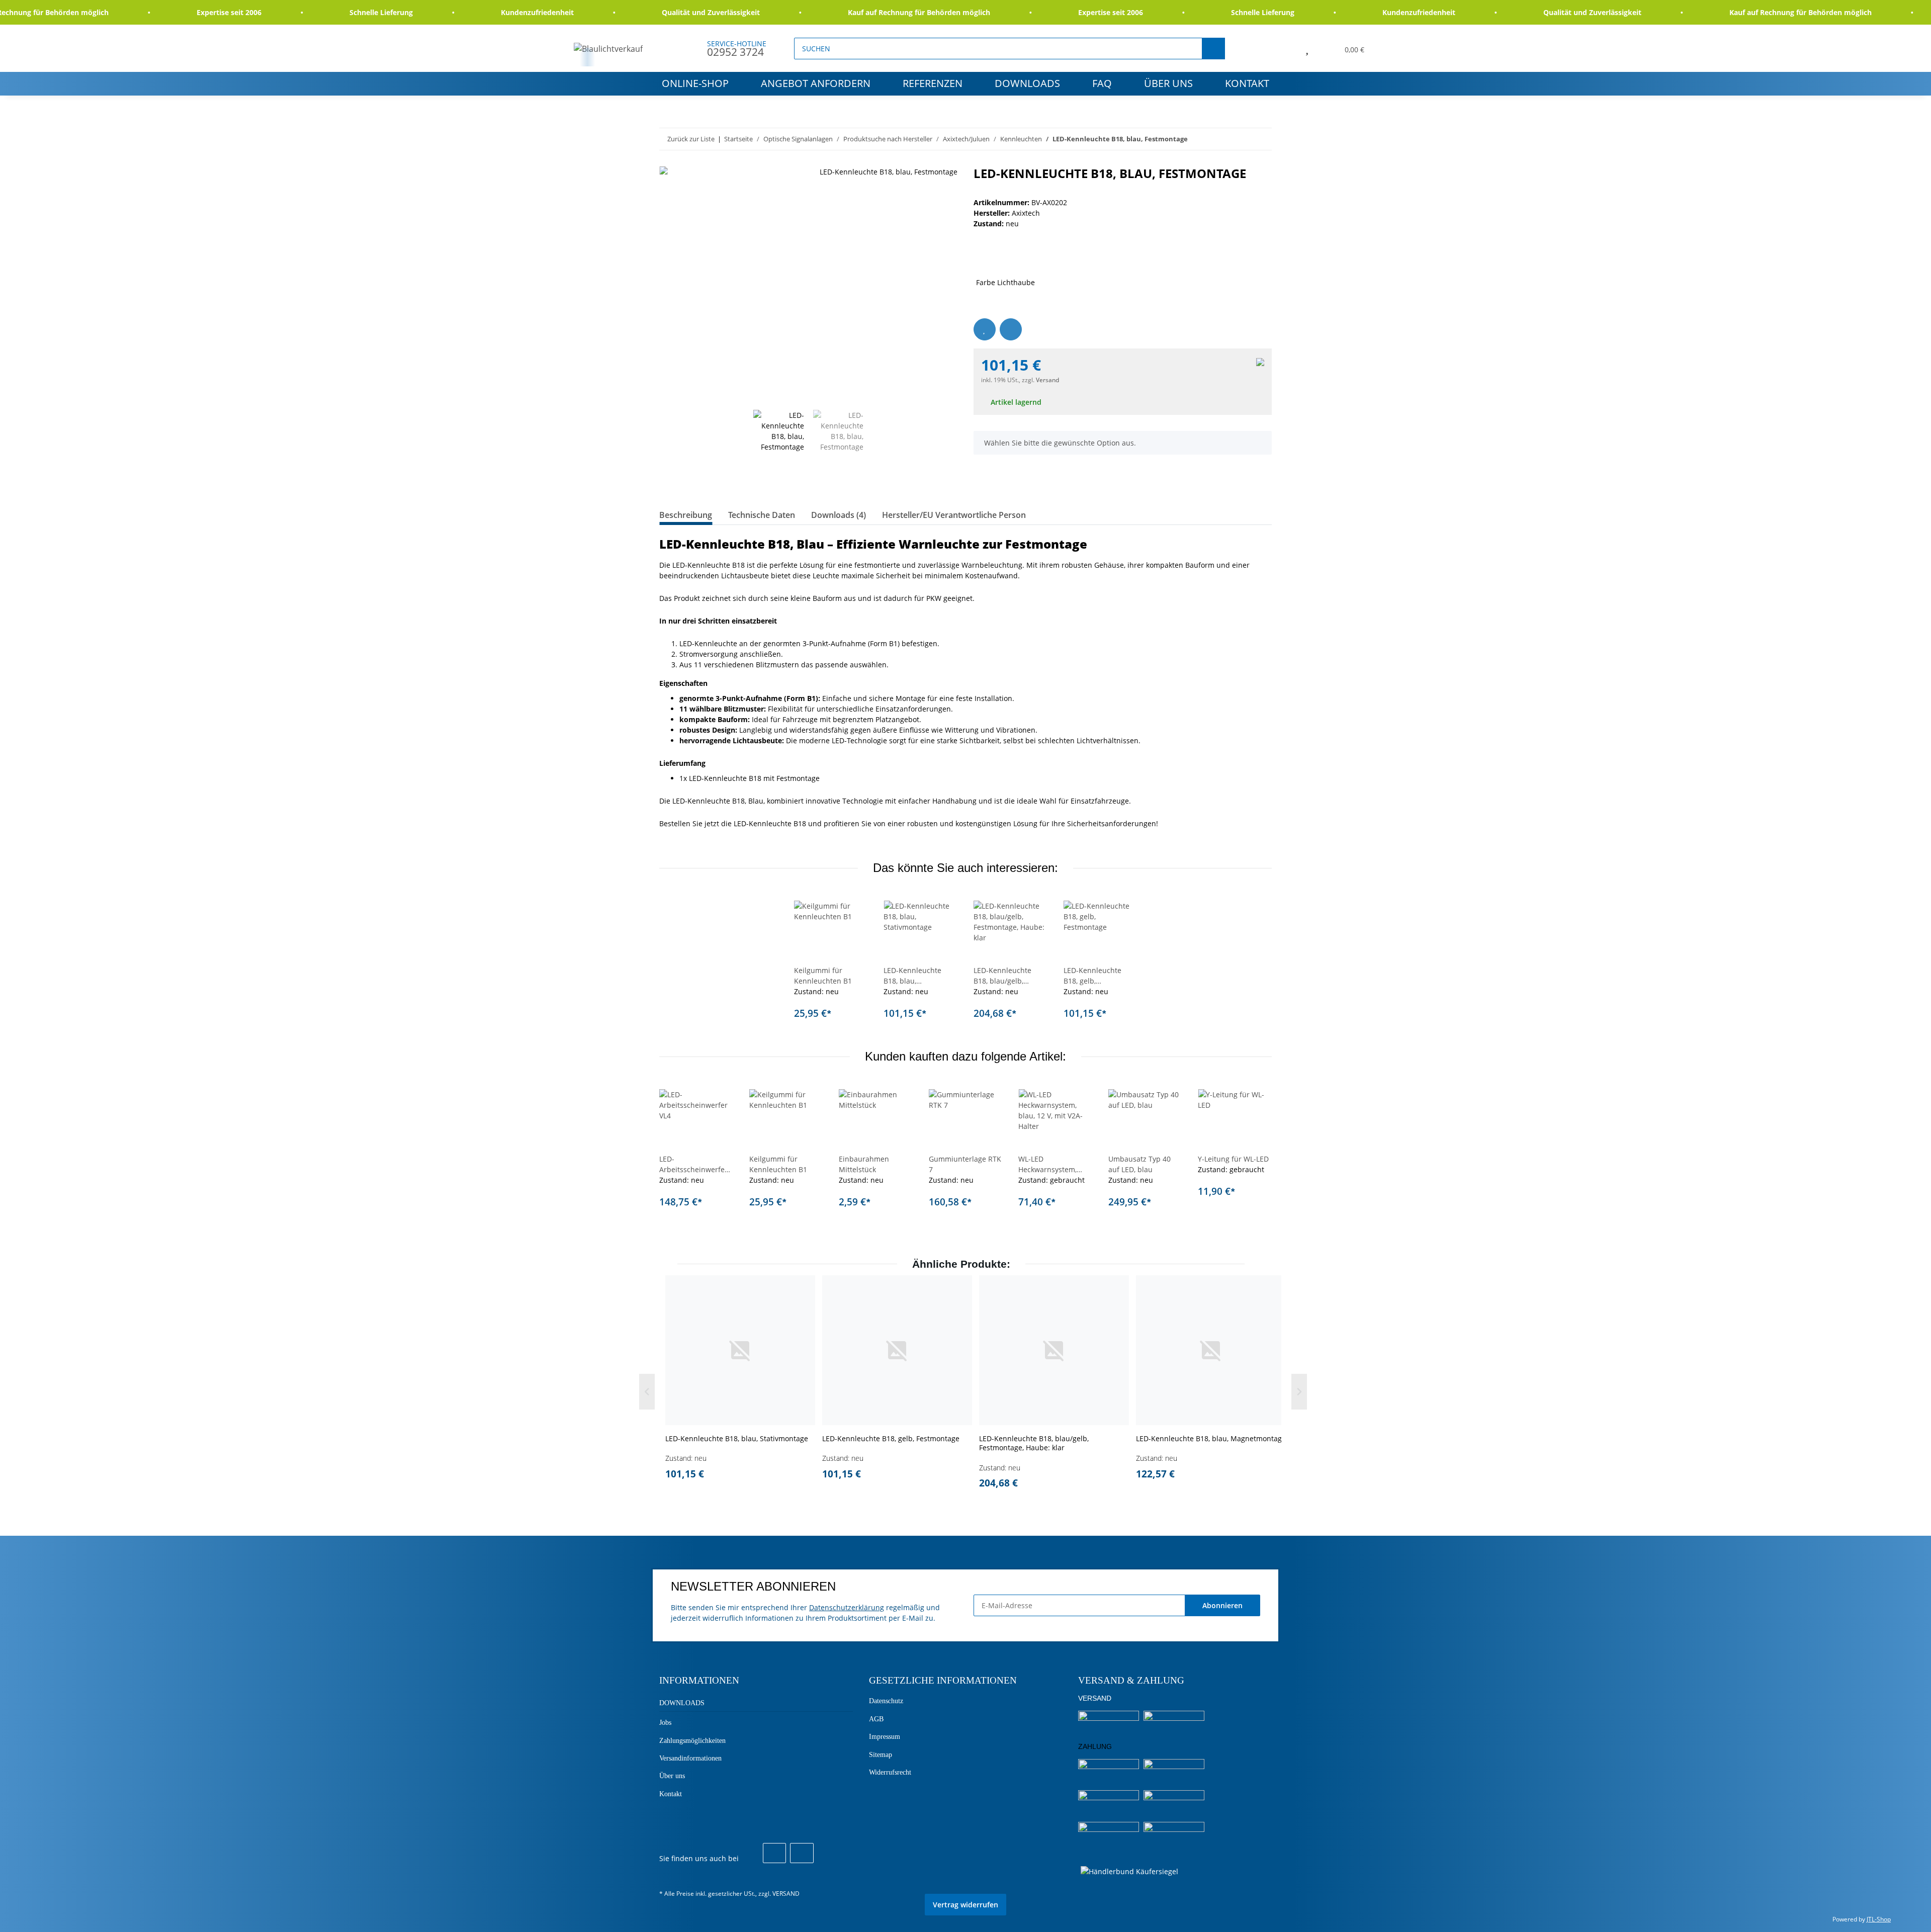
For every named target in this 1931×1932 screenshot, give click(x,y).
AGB (876, 1719)
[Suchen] (1213, 49)
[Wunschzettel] (1307, 48)
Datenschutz (886, 1701)
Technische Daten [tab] (762, 515)
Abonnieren (1222, 1605)
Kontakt (1247, 83)
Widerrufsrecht (890, 1772)
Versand (1047, 380)
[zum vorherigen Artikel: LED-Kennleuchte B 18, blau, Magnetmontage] (1239, 139)
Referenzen (933, 83)
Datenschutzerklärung (847, 1607)
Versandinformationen (690, 1758)
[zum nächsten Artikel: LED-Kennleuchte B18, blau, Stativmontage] (1261, 139)
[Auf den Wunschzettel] (985, 329)
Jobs (665, 1723)
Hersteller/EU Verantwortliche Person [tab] (954, 515)
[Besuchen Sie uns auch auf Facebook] (774, 1853)
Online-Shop (695, 83)
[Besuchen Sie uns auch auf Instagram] (802, 1853)
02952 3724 (735, 52)
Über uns (1168, 83)
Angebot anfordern (816, 83)
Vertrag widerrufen (965, 1905)
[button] (1284, 48)
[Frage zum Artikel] (1011, 329)
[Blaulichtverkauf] (608, 49)
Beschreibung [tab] (686, 515)
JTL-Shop (1879, 1919)
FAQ (1102, 83)
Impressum (885, 1737)
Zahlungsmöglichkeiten (692, 1741)
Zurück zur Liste (691, 139)
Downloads (1027, 83)
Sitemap (881, 1755)
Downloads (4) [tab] (839, 515)
